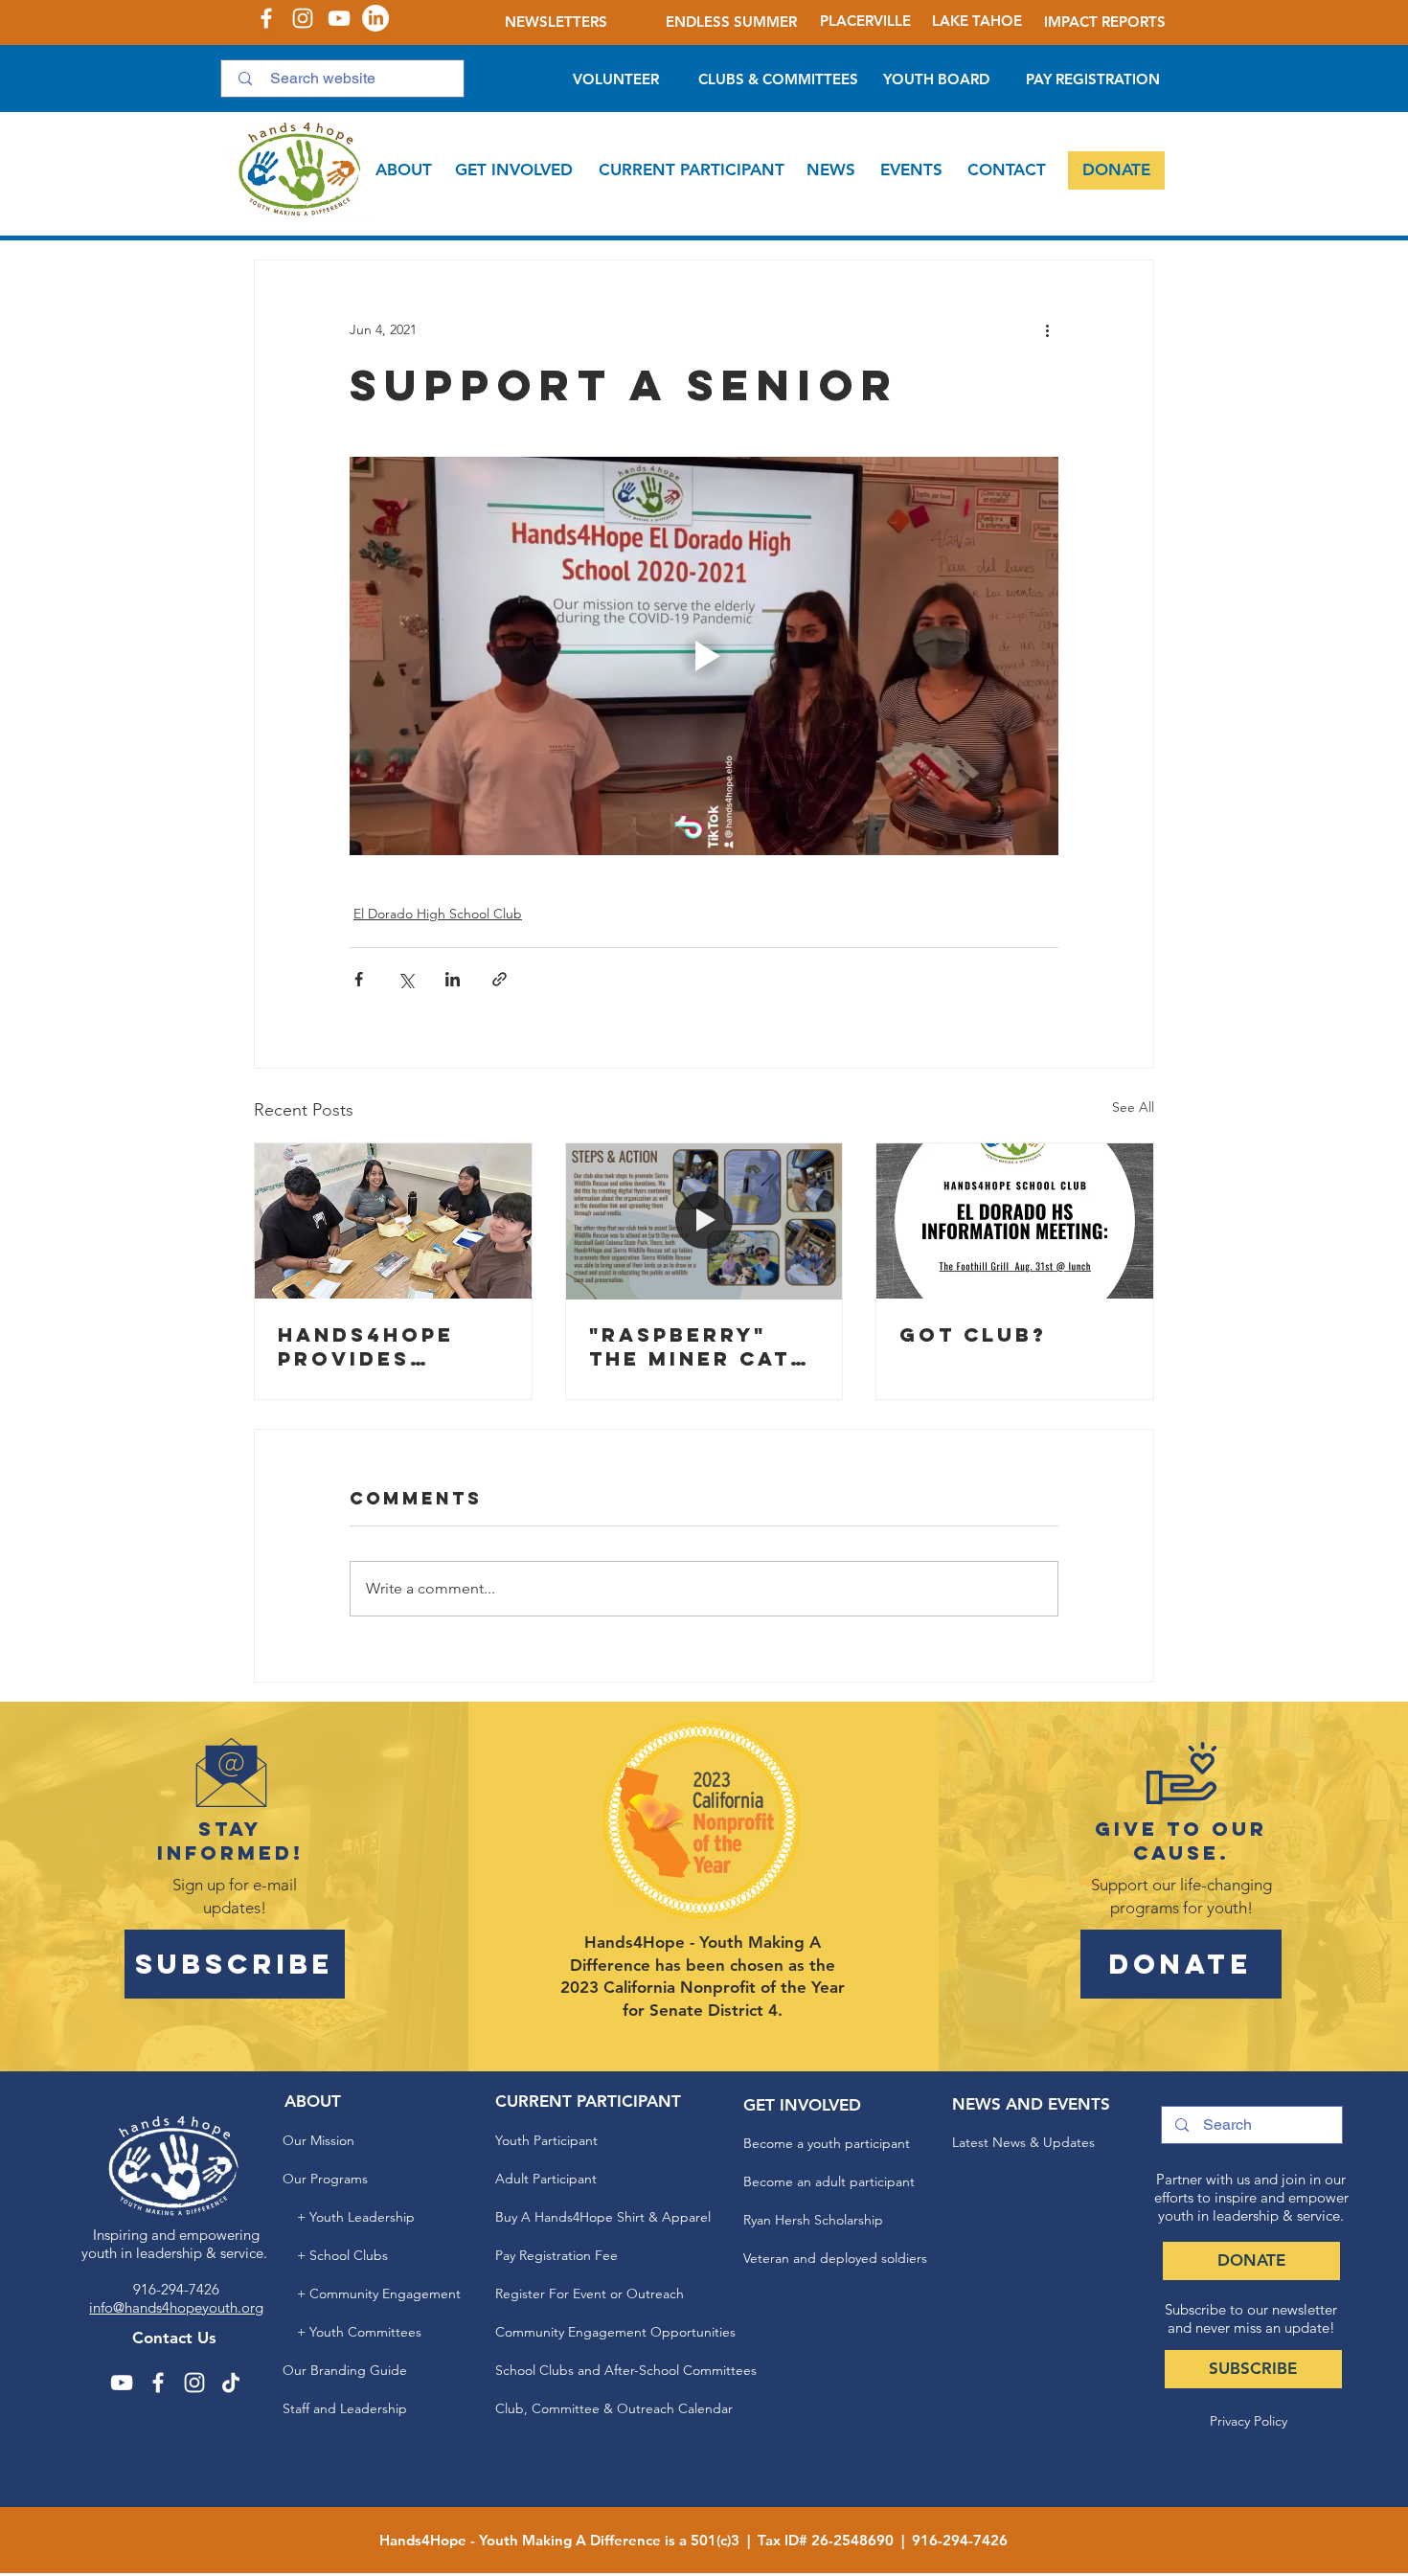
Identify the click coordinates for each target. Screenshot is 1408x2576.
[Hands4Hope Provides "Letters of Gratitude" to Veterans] (393, 1221)
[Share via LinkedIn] (453, 979)
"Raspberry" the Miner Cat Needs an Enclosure (690, 1346)
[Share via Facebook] (359, 979)
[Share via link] (500, 979)
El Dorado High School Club (438, 914)
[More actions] (1047, 329)
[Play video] (704, 656)
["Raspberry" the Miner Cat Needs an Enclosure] (704, 1221)
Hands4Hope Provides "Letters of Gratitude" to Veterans (380, 1346)
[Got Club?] (1015, 1221)
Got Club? (973, 1334)
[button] (404, 170)
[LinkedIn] (375, 18)
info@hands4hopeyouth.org (176, 2307)
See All (1133, 1107)
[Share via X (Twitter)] (406, 979)
